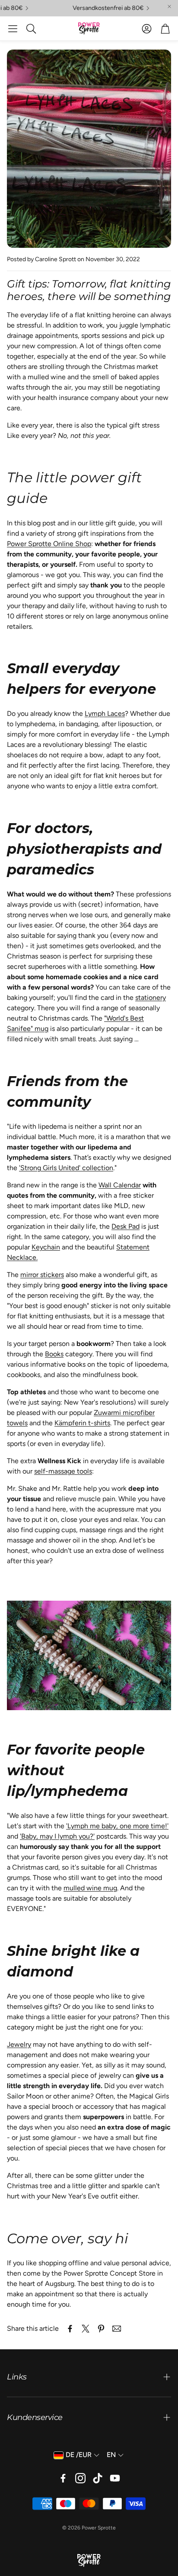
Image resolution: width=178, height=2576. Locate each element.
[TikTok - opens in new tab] (98, 2478)
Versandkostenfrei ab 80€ (94, 8)
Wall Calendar (120, 1185)
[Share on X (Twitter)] (86, 2329)
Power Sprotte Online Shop (49, 544)
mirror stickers (42, 1275)
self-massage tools (63, 1471)
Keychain (46, 1247)
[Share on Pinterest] (101, 2329)
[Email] (117, 2329)
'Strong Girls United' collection (66, 1168)
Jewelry (19, 2044)
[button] (13, 28)
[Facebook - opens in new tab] (63, 2478)
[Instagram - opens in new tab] (80, 2478)
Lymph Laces (105, 713)
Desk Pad (126, 1226)
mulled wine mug (90, 1888)
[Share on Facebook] (70, 2329)
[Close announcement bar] (169, 6)
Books (54, 1354)
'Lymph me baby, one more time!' (117, 1826)
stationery (151, 998)
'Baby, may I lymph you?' (57, 1836)
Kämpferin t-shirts (82, 1423)
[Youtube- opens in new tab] (115, 2478)
